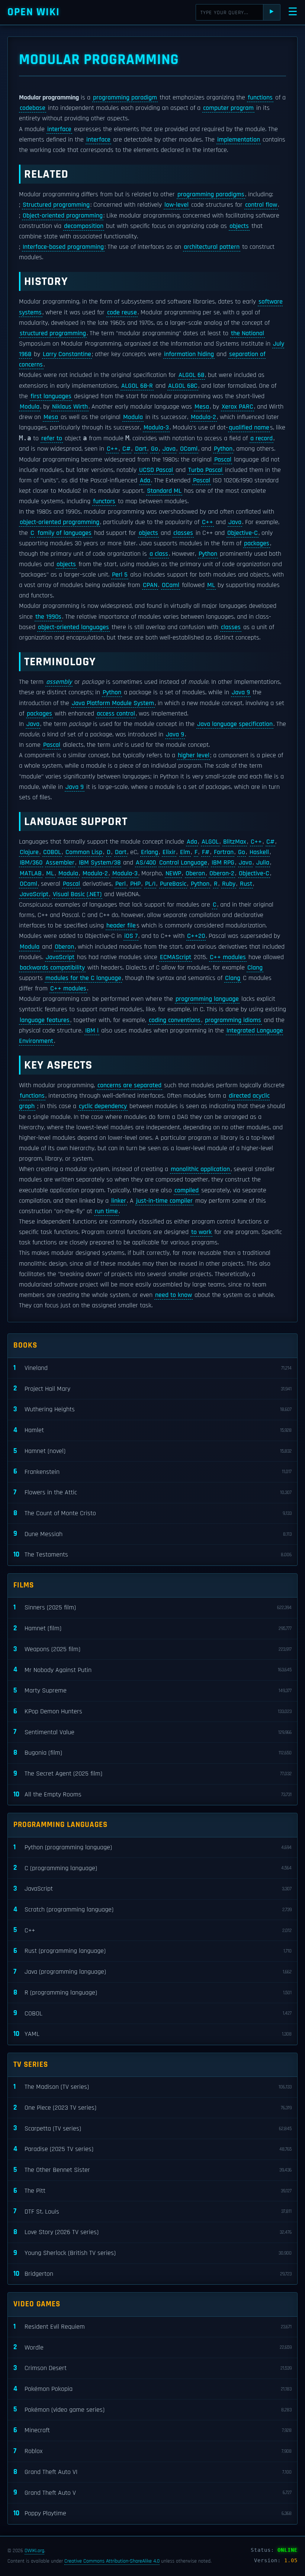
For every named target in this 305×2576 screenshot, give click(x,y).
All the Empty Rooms (152, 1794)
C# (126, 449)
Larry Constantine (67, 354)
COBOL (52, 852)
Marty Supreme (152, 1690)
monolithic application (200, 1169)
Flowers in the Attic (152, 1492)
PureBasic (173, 884)
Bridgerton (152, 2274)
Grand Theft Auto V (152, 2492)
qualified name (249, 428)
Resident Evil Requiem (152, 2327)
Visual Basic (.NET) (77, 894)
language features (45, 1020)
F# (206, 852)
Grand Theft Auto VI (152, 2472)
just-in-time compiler (164, 1201)
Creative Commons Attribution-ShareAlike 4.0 (112, 2561)
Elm (185, 852)
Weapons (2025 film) (152, 1649)
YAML (152, 2034)
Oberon (195, 873)
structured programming (53, 333)
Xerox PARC (237, 407)
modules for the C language (83, 978)
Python (223, 449)
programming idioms (233, 1020)
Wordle (152, 2347)
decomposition (84, 226)
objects (239, 226)
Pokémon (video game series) (152, 2409)
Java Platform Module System (113, 703)
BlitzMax (235, 842)
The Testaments (152, 1555)
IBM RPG (223, 863)
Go (155, 449)
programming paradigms (211, 194)
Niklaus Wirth (70, 407)
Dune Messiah (152, 1534)
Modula (30, 407)
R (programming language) (152, 1993)
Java (169, 449)
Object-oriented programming (63, 216)
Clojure (29, 852)
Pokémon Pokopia (152, 2389)
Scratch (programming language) (152, 1909)
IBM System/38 (100, 863)
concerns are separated (129, 1085)
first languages (51, 396)
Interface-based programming (63, 247)
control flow (261, 205)
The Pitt (152, 2191)
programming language (207, 999)
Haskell (259, 852)
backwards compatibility (52, 968)
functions (260, 98)
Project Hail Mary (152, 1388)
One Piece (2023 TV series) (152, 2108)
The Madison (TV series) (152, 2087)
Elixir (169, 852)
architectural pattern (212, 247)
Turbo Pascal (205, 470)
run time (106, 1211)
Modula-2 (203, 417)
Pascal (223, 460)
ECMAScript (176, 957)
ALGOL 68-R (137, 386)
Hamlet (152, 1430)
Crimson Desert (152, 2368)
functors (104, 501)
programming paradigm (125, 98)
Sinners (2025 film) (152, 1607)
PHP (135, 884)
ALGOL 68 (191, 375)
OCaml (189, 449)
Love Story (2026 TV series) (152, 2232)
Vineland (152, 1368)
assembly (59, 682)
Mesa (202, 407)
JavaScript (34, 894)
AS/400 (146, 863)
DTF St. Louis (152, 2211)
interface (59, 129)
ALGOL (210, 842)
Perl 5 (120, 575)
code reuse (122, 313)
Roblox (152, 2451)
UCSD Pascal (156, 470)
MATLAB (31, 873)
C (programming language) (152, 1868)
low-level (176, 205)
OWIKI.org (34, 2551)
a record (261, 438)
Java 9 (241, 692)
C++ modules (228, 957)
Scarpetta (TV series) (152, 2128)
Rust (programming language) (152, 1951)
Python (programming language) (152, 1847)
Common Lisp (84, 852)
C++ (112, 449)
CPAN (150, 585)
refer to (52, 438)
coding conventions (175, 1020)
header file (121, 926)
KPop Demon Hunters (152, 1711)
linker (119, 1201)
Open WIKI (34, 12)
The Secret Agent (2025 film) (152, 1774)
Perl (121, 884)
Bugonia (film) (152, 1753)
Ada (145, 480)
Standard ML (164, 491)
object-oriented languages (73, 627)
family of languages (65, 533)
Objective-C (243, 533)
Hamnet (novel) (152, 1451)
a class (159, 554)
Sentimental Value (152, 1732)
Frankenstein (152, 1471)
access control (116, 714)
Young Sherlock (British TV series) (152, 2253)
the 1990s (48, 617)
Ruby (229, 884)
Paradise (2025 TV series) (152, 2149)
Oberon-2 (222, 873)
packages (257, 543)
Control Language (183, 863)
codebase (33, 108)
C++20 (196, 936)
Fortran (224, 852)
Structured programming (56, 205)
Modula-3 (156, 428)
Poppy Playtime (152, 2513)
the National (248, 333)
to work (201, 1232)
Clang (255, 968)
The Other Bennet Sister (152, 2170)
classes (183, 533)
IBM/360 (31, 863)
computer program (228, 108)
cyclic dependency (103, 1106)
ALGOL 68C (183, 386)
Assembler (60, 863)
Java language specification (235, 724)
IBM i (92, 1031)
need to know (174, 1295)
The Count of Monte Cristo (152, 1513)
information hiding (189, 354)
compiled (187, 1190)
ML (211, 585)
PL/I (150, 884)
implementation (239, 140)
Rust (246, 884)
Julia (263, 863)
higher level (194, 755)
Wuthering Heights (152, 1409)
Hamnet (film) (152, 1628)
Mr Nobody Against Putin (152, 1670)
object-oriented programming (60, 522)
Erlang (150, 852)
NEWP (173, 873)
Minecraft (152, 2430)
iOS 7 (131, 936)
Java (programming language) (152, 1972)
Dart (141, 449)
